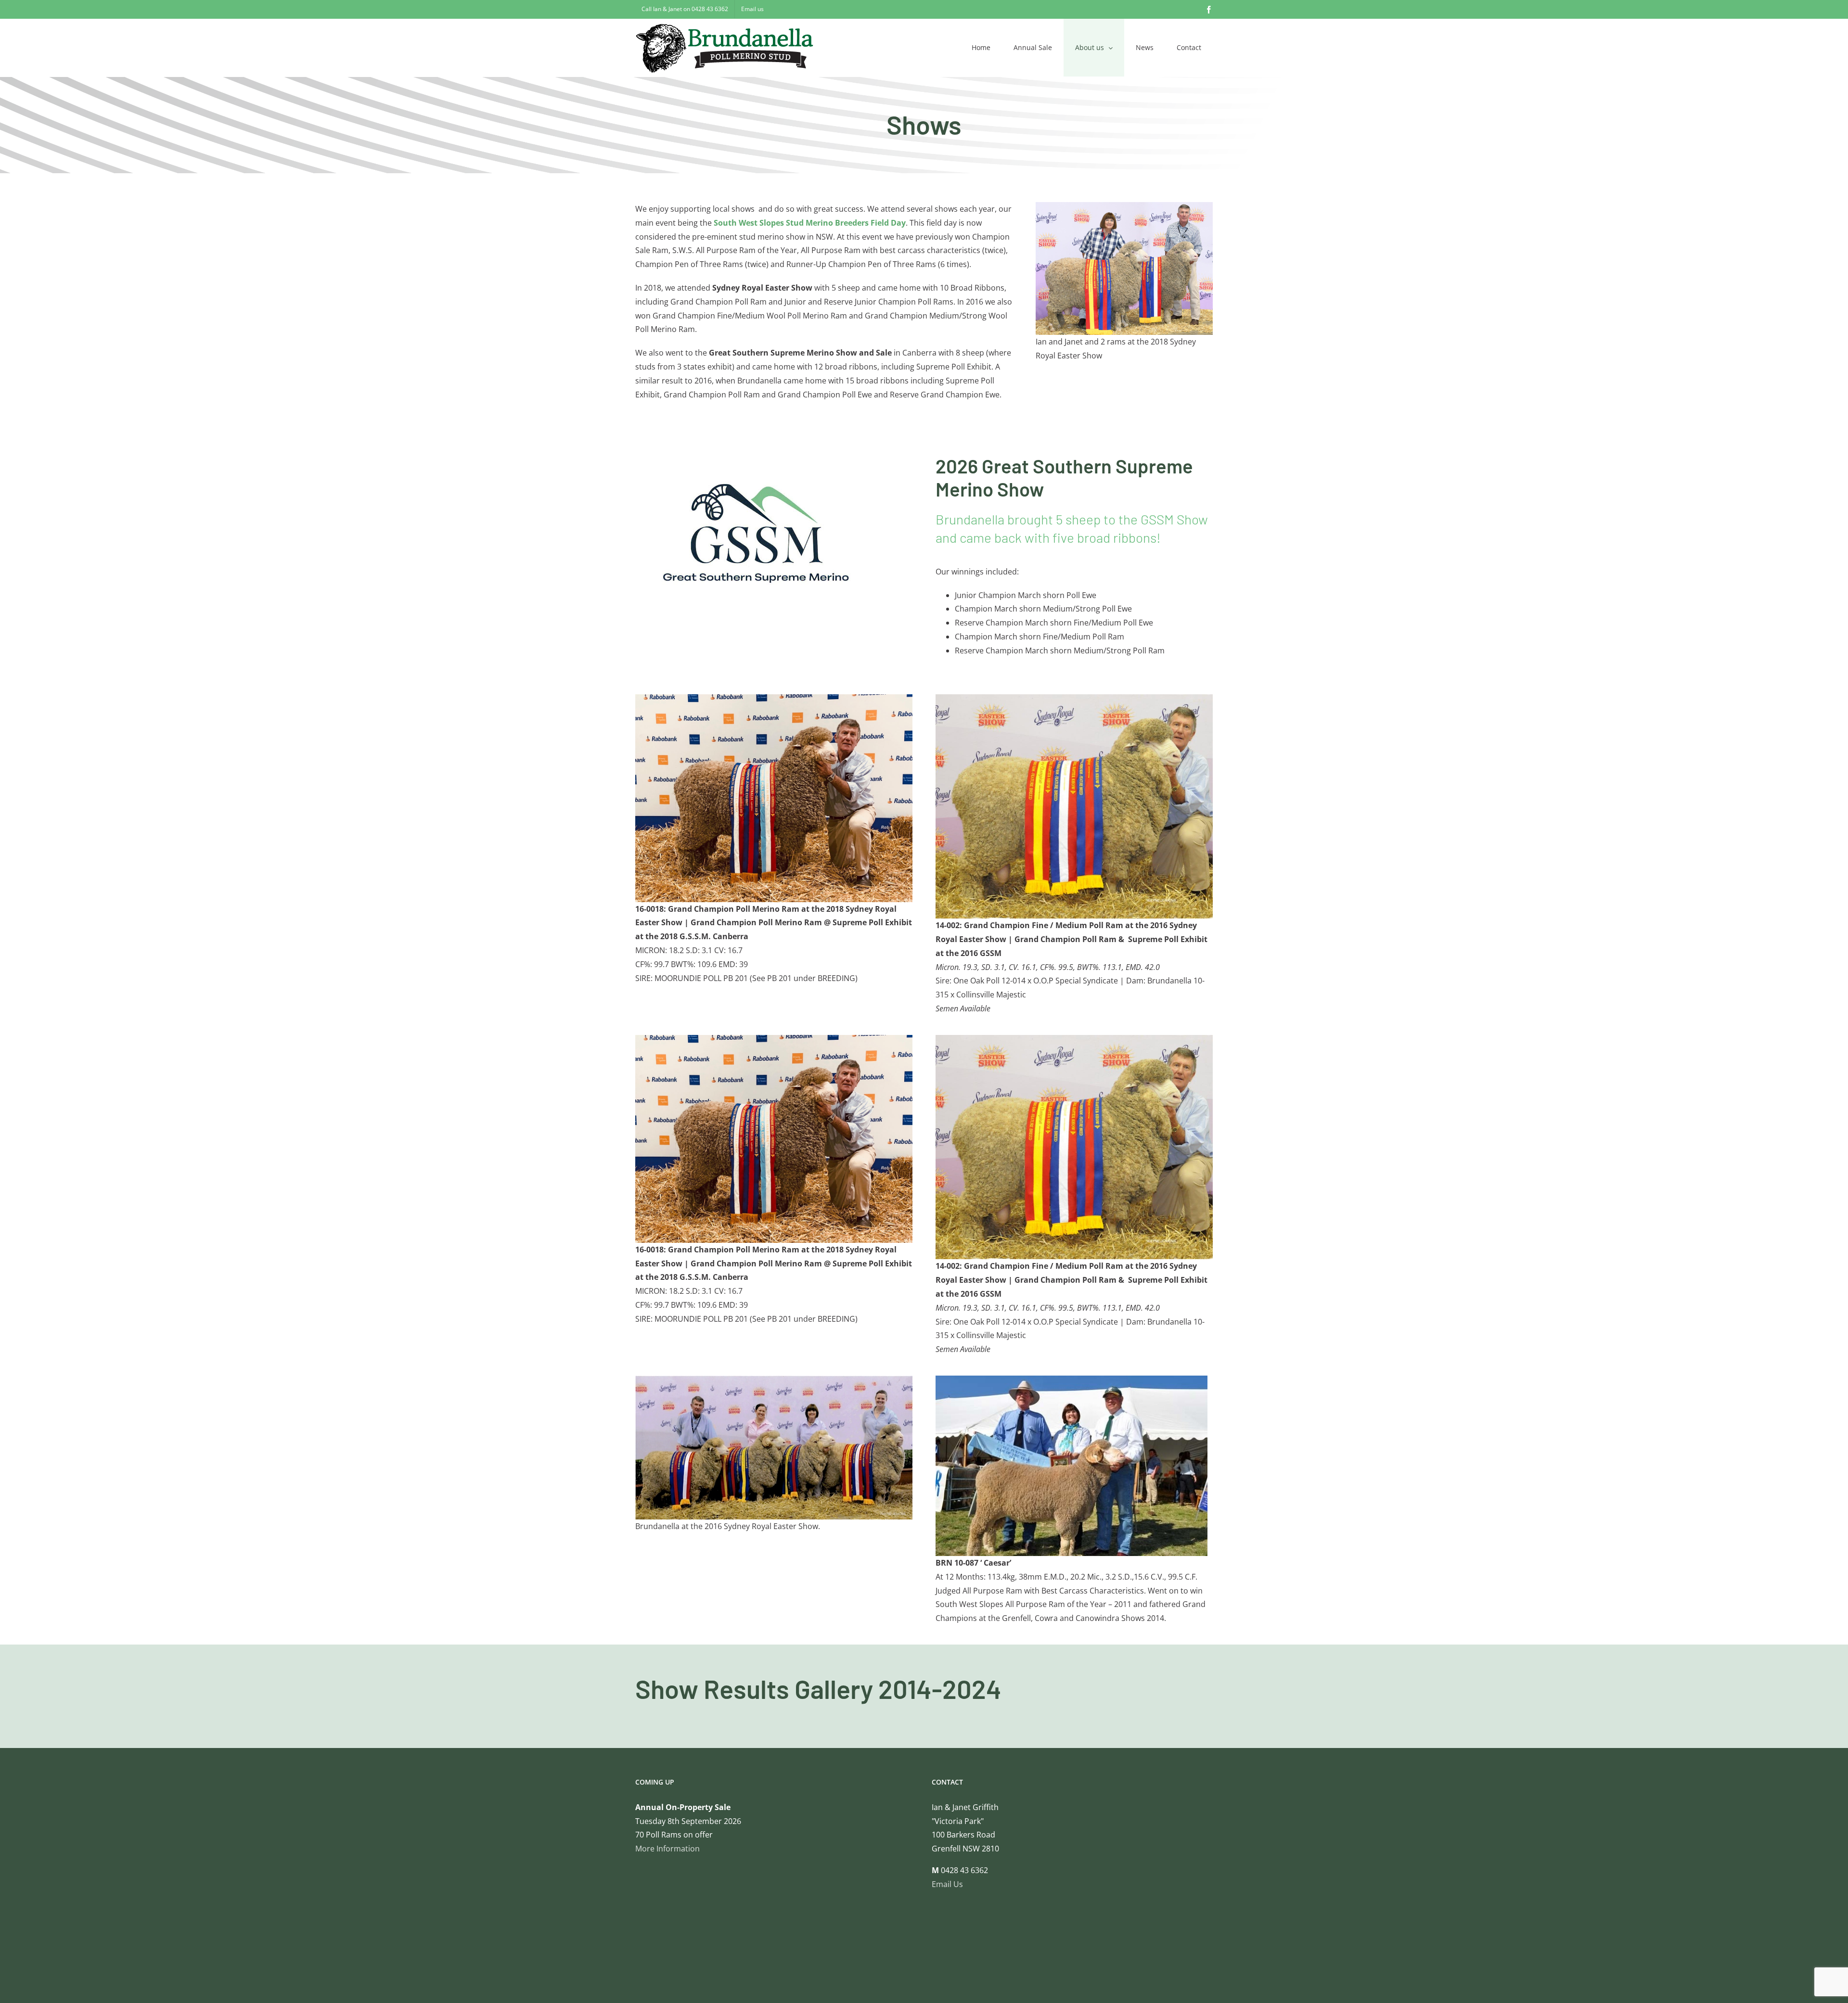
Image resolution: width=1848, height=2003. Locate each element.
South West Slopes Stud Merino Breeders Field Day (810, 223)
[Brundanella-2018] (774, 698)
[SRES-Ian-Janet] (1124, 206)
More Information (667, 1849)
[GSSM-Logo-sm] (754, 458)
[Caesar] (1072, 1379)
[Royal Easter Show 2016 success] (1074, 698)
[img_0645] (774, 1379)
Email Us (947, 1884)
